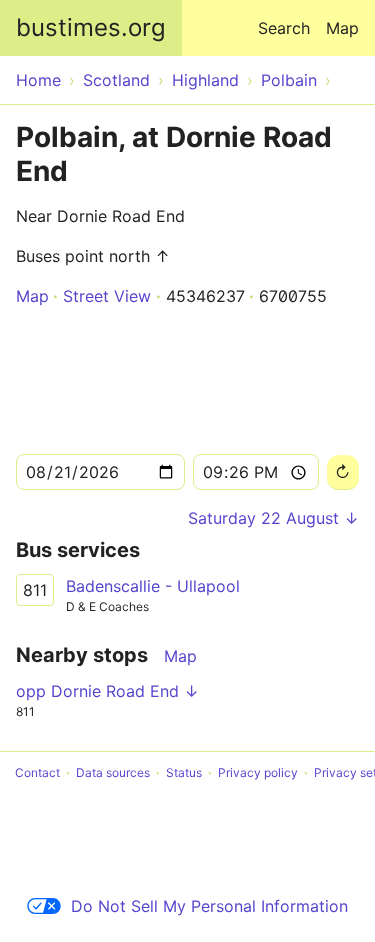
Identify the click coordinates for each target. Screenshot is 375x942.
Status (184, 772)
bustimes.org (91, 27)
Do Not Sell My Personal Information (209, 906)
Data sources (113, 772)
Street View (107, 296)
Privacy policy (258, 772)
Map (342, 28)
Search (284, 28)
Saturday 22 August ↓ (273, 518)
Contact (37, 772)
